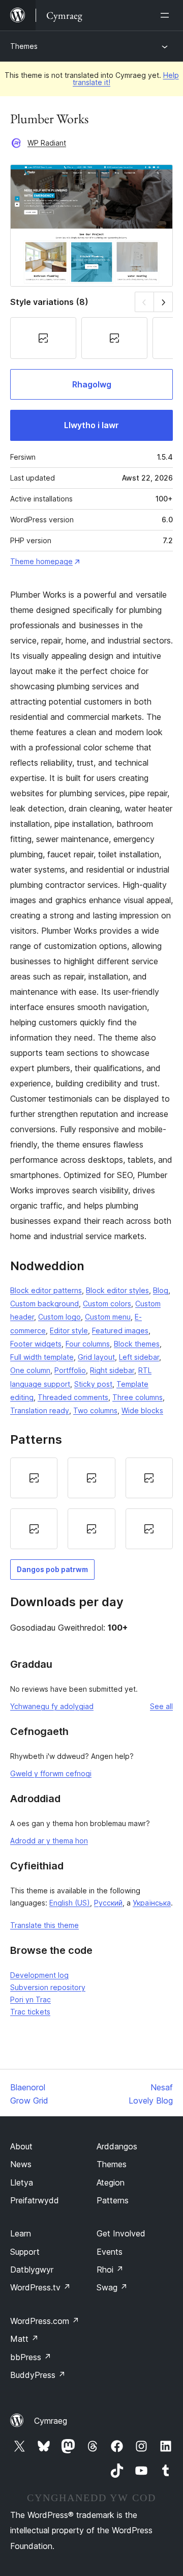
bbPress (31, 2357)
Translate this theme (44, 1925)
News (21, 2164)
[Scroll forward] (163, 302)
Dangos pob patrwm (52, 1569)
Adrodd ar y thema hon (49, 1841)
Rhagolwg (92, 384)
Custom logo (59, 1317)
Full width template (42, 1357)
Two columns (95, 1410)
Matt (24, 2339)
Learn (21, 2233)
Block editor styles (117, 1290)
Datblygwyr (32, 2270)
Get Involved (121, 2233)
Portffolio (70, 1370)
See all (161, 1706)
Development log (39, 1975)
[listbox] (91, 1503)
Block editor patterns (46, 1290)
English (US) (70, 1903)
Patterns (113, 2200)
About (21, 2146)
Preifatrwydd (35, 2200)
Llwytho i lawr (91, 425)
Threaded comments (73, 1397)
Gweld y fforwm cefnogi (51, 1773)
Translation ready (40, 1410)
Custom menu (108, 1317)
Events (110, 2252)
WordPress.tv (40, 2287)
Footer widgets (36, 1344)
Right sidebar (112, 1370)
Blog (161, 1290)
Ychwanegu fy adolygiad (52, 1706)
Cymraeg (51, 2421)
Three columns (138, 1397)
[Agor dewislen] (167, 15)
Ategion (111, 2182)
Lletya (22, 2182)
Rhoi (110, 2270)
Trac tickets (30, 2012)
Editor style (69, 1331)
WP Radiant (47, 143)
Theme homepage (41, 561)
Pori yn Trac (30, 1999)
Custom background (44, 1304)
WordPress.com (45, 2321)
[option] (34, 1478)
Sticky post (93, 1384)
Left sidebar (139, 1357)
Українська (152, 1903)
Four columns (88, 1344)
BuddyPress (38, 2375)
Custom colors (107, 1304)
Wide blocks (142, 1410)
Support (25, 2252)
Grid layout (96, 1357)
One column (30, 1370)
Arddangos (117, 2146)
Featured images (120, 1331)
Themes (24, 46)
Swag (112, 2287)
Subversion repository (48, 1987)
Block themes (137, 1344)
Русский (108, 1903)
